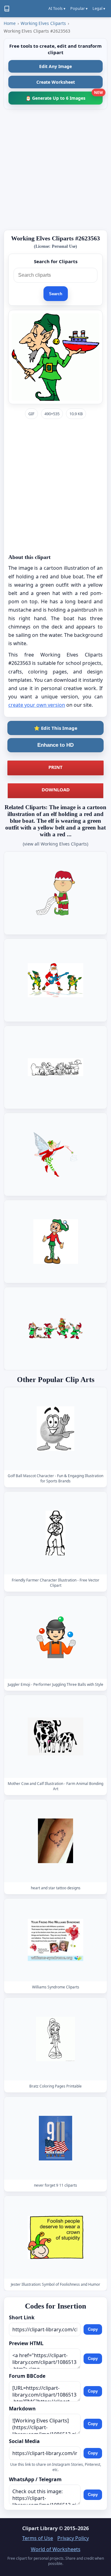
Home (10, 23)
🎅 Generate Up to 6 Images (64, 96)
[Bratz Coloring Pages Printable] (55, 2039)
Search (56, 294)
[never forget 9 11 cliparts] (55, 2138)
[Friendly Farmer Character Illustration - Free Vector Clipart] (55, 1533)
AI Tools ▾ (57, 8)
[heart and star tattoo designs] (55, 1841)
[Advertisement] (55, 170)
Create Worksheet (56, 82)
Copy (93, 2329)
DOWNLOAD (56, 790)
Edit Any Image (55, 66)
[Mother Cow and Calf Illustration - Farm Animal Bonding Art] (55, 1737)
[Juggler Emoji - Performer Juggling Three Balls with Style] (55, 1638)
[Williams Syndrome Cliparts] (55, 1940)
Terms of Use (38, 2538)
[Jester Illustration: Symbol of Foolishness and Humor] (55, 2238)
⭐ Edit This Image (56, 728)
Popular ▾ (79, 8)
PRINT (55, 767)
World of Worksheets (56, 2549)
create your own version (37, 705)
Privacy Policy (73, 2538)
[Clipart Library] (7, 9)
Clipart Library (40, 2528)
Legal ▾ (99, 8)
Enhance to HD (55, 745)
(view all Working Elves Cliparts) (55, 844)
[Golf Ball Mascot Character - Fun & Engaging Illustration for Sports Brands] (55, 1429)
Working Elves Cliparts (43, 23)
